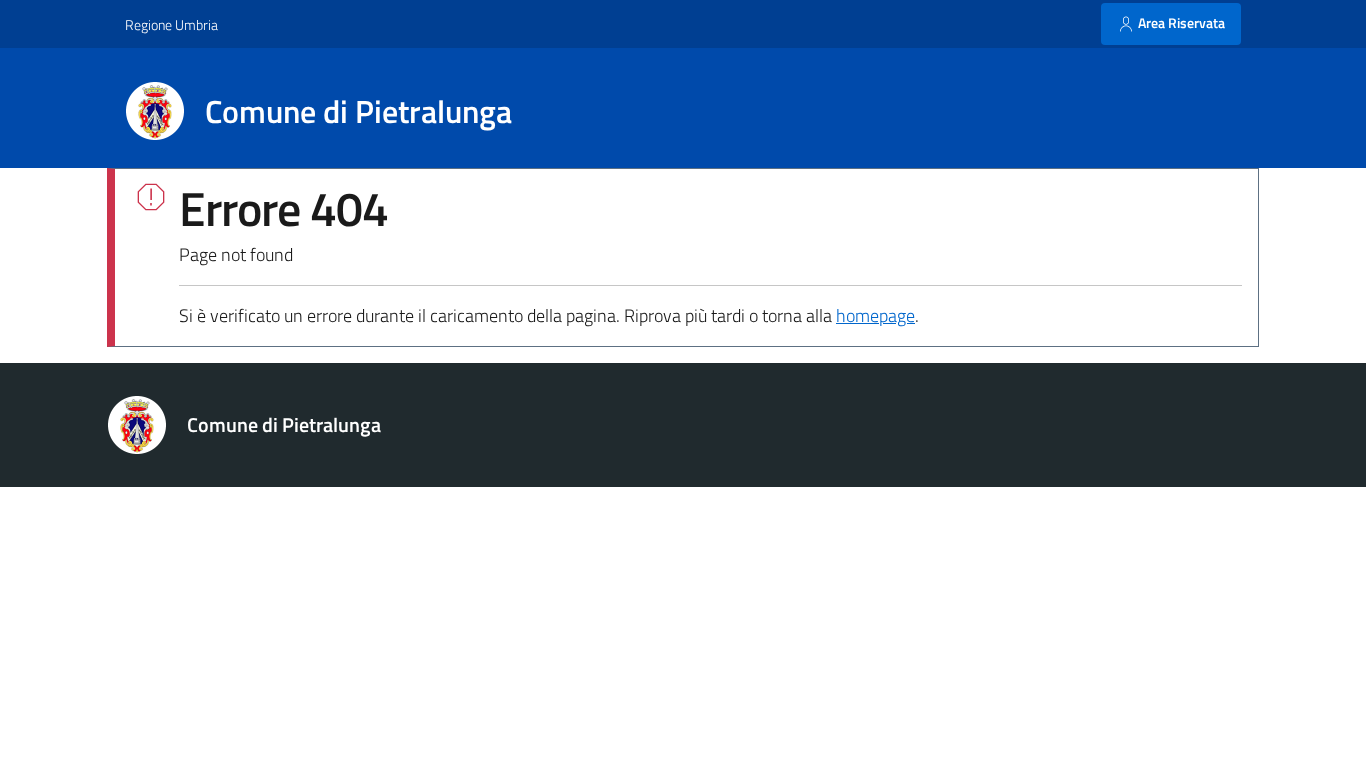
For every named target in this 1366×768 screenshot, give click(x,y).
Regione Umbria (171, 24)
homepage (875, 315)
